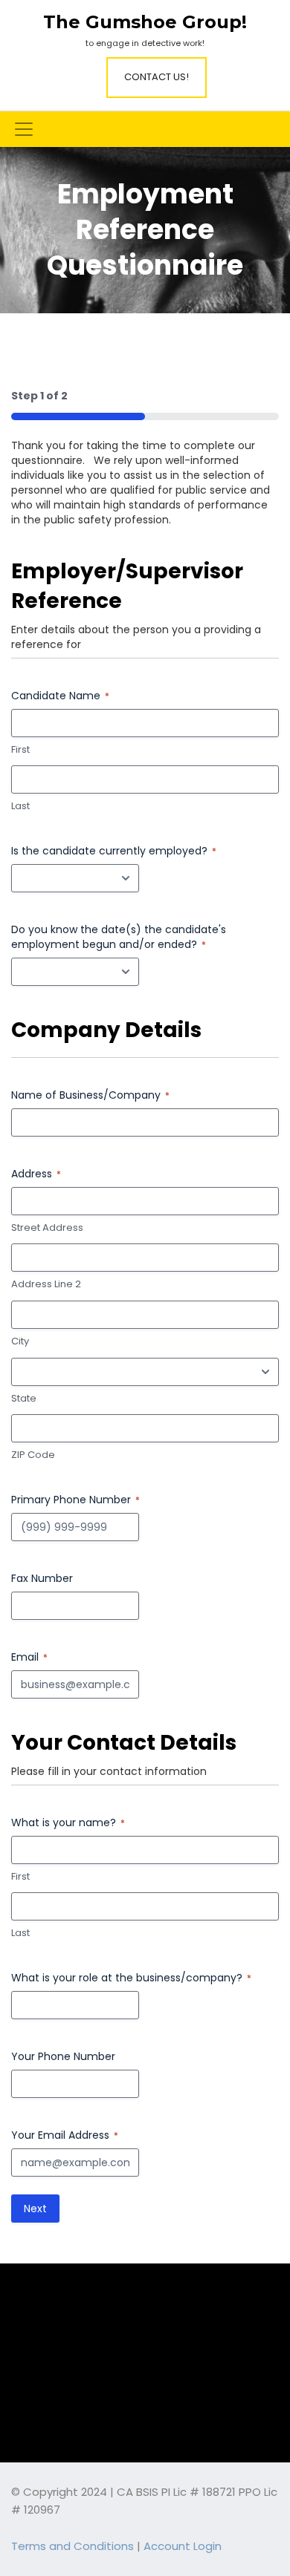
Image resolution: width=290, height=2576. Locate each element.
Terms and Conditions (72, 2546)
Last (20, 806)
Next (35, 2209)
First (20, 750)
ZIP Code (33, 1455)
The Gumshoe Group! (145, 22)
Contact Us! (157, 77)
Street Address (47, 1228)
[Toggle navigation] (24, 129)
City (20, 1341)
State (24, 1399)
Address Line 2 (46, 1284)
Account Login (183, 2546)
